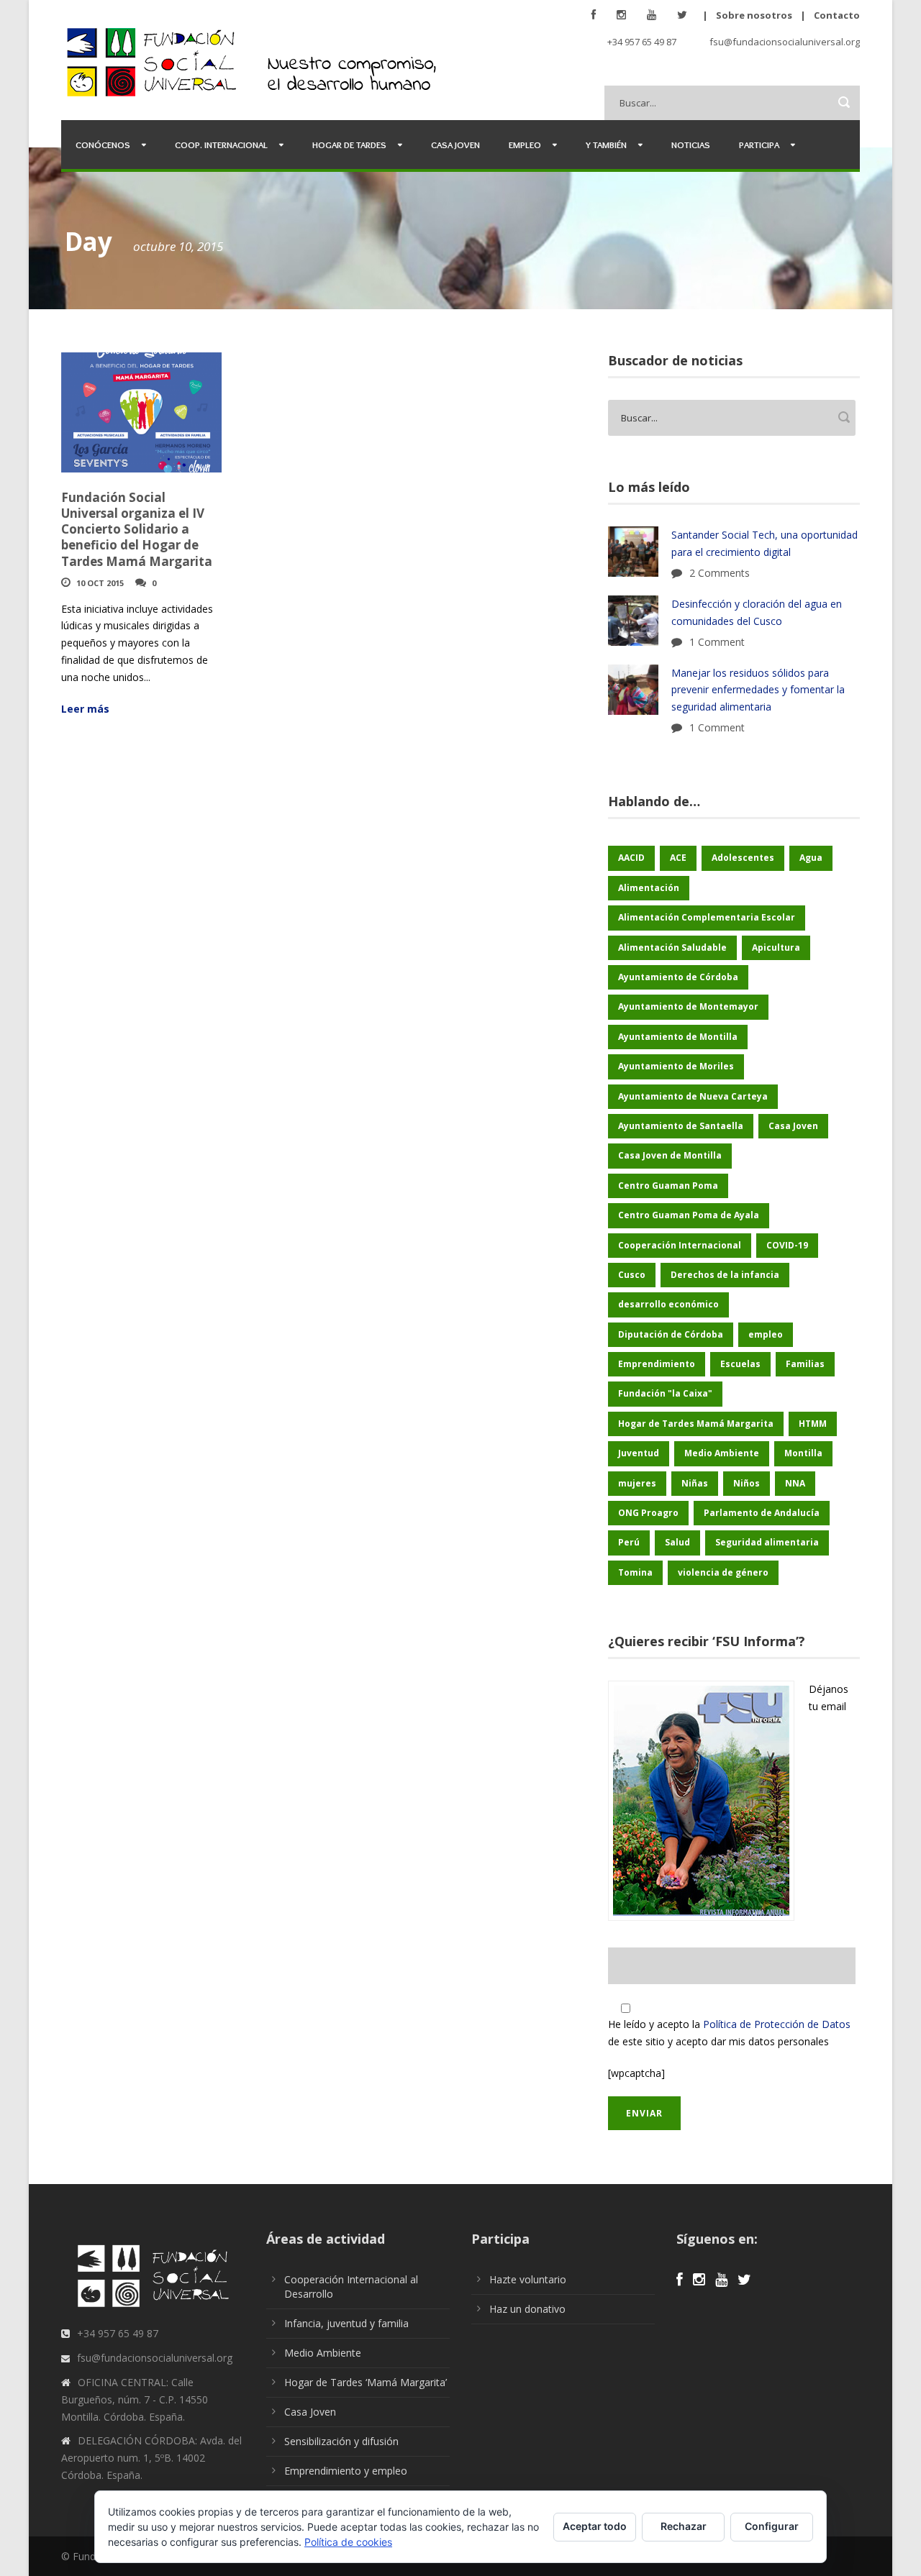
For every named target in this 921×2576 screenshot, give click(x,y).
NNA (795, 1483)
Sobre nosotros (754, 15)
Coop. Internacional (221, 145)
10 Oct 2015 (100, 583)
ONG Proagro (648, 1513)
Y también (606, 145)
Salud (677, 1542)
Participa (759, 145)
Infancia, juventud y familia (346, 2323)
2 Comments (720, 573)
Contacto (837, 15)
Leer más (85, 709)
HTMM (813, 1424)
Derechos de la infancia (725, 1275)
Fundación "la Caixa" (665, 1393)
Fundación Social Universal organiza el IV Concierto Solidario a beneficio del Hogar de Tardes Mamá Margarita (137, 529)
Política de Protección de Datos (777, 2024)
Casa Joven (455, 145)
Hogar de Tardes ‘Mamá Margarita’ (366, 2382)
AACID (631, 858)
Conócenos (103, 145)
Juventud (639, 1453)
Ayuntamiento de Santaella (681, 1126)
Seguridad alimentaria (767, 1542)
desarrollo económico (668, 1304)
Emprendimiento (657, 1364)
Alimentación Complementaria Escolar (707, 917)
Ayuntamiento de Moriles (676, 1066)
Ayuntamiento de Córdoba (678, 977)
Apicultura (776, 947)
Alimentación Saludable (672, 947)
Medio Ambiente (722, 1453)
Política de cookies (348, 2542)
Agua (811, 858)
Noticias (691, 145)
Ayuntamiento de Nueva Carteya (693, 1096)
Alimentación (649, 888)
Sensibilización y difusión (341, 2441)
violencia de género (723, 1572)
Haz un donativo (527, 2309)
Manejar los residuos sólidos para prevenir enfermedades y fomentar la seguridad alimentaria (758, 690)
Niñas (695, 1483)
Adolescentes (743, 858)
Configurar (772, 2526)
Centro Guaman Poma (668, 1186)
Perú (629, 1542)
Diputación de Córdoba (671, 1334)
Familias (805, 1364)
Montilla (803, 1453)
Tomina (635, 1572)
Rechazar (684, 2526)
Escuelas (740, 1364)
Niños (747, 1483)
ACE (678, 858)
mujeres (637, 1483)
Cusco (632, 1275)
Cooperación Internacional (680, 1245)
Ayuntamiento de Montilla (678, 1037)
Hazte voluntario (528, 2279)
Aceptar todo (595, 2526)
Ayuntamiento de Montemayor (688, 1006)
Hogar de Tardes (349, 145)
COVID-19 (787, 1245)
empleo (766, 1334)
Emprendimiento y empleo (346, 2471)
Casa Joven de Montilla (670, 1155)
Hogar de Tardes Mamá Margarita (696, 1424)
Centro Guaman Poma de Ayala (689, 1215)
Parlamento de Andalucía (762, 1513)
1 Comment (717, 642)
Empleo (525, 145)
